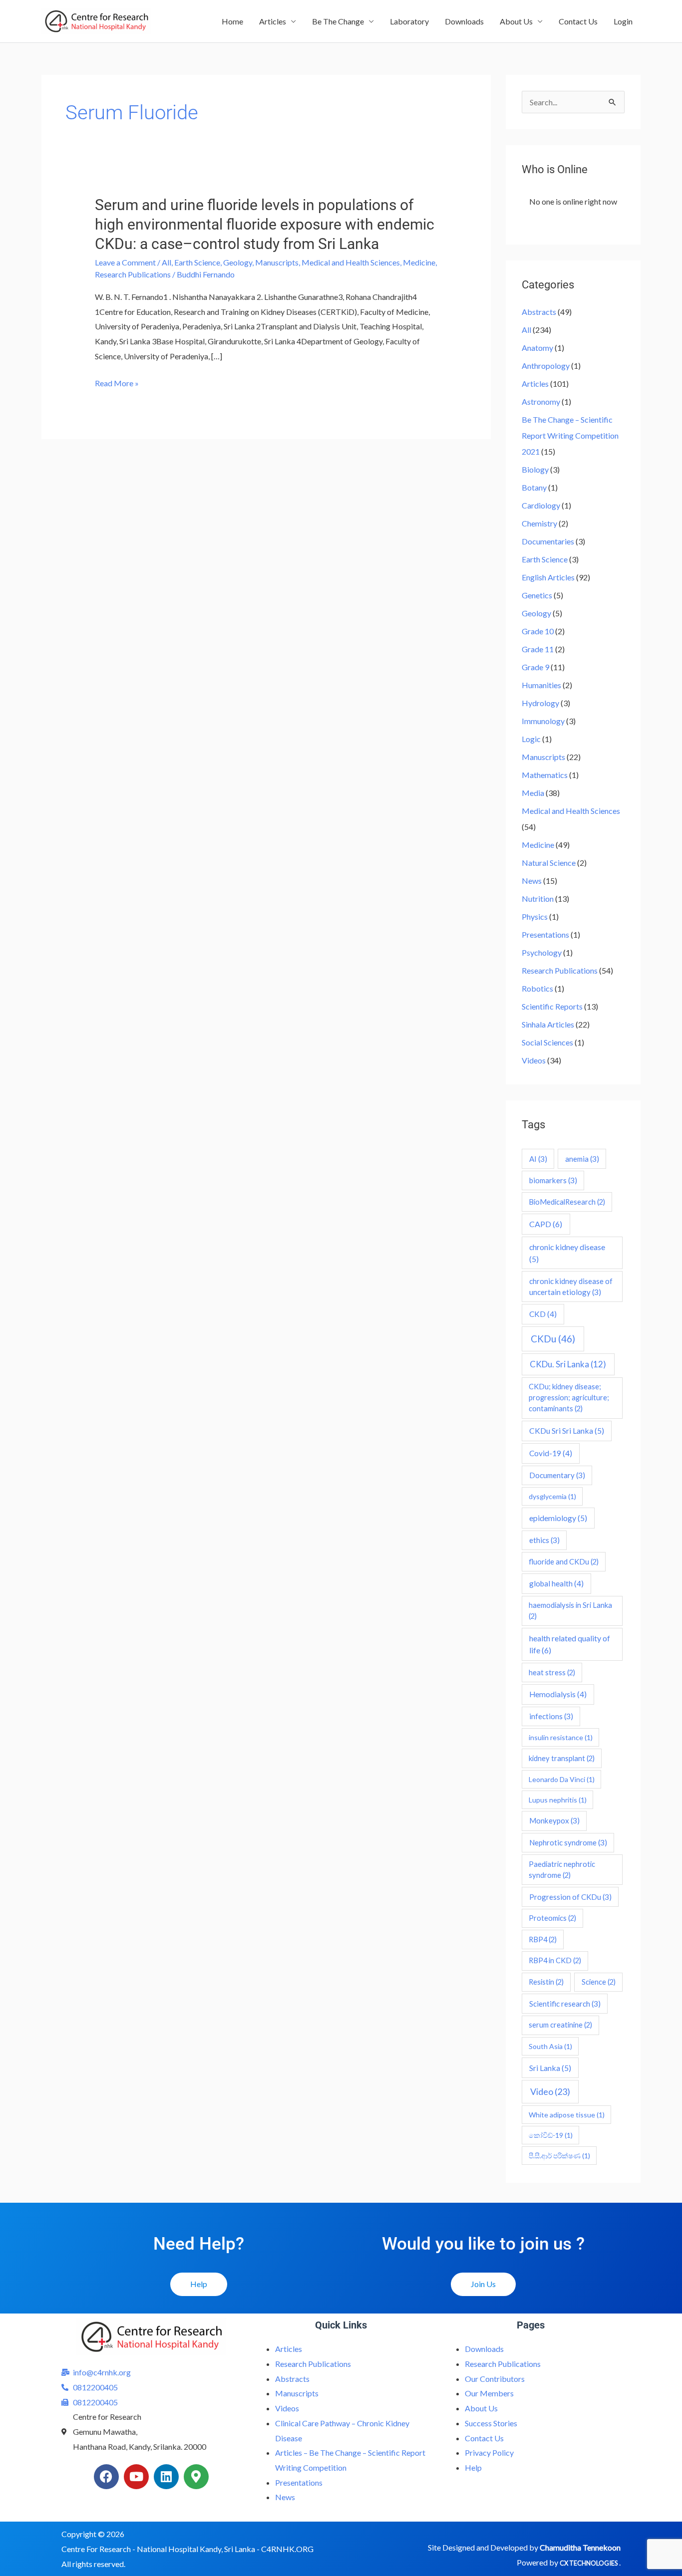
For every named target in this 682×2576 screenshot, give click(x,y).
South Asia (550, 2046)
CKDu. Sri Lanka (568, 1364)
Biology (535, 469)
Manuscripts (277, 262)
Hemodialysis (558, 1694)
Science (599, 1982)
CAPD (546, 1224)
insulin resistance (561, 1737)
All (167, 262)
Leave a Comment (125, 262)
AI (538, 1159)
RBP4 (543, 1939)
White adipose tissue (567, 2115)
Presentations (545, 934)
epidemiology (558, 1518)
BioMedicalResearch (567, 1202)
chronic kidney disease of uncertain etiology (571, 1287)
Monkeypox (554, 1820)
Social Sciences (547, 1042)
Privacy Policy (489, 2452)
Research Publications (133, 274)
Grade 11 (538, 649)
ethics (544, 1540)
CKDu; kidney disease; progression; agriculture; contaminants (569, 1398)
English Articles (548, 577)
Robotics (537, 988)
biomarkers (553, 1180)
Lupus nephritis (558, 1800)
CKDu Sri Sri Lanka (567, 1430)
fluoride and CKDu (564, 1562)
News (532, 881)
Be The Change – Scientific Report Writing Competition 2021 (570, 435)
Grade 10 (538, 631)
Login (623, 21)
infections (551, 1716)
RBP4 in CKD (555, 1960)
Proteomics (552, 1918)
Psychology (542, 952)
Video (550, 2091)
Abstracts (539, 312)
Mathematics (545, 775)
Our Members (489, 2393)
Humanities (541, 685)
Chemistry (539, 523)
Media (533, 793)
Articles (273, 21)
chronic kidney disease (567, 1253)
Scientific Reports (552, 1006)
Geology (238, 262)
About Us (516, 21)
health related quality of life (570, 1644)
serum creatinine (560, 2025)
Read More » (117, 383)
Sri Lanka (550, 2068)
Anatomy (537, 348)
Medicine (419, 262)
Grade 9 (535, 667)
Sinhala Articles (548, 1024)
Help (473, 2467)
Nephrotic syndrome (568, 1842)
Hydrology (540, 703)
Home (232, 21)
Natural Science (549, 863)
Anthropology (546, 366)
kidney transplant (562, 1758)
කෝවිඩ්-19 (551, 2135)
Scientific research (565, 2004)
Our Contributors (495, 2379)
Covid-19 (551, 1453)
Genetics (537, 595)
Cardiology (541, 505)
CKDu (553, 1339)
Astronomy (541, 401)
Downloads (464, 21)
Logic (531, 739)
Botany (534, 487)
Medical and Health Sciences (351, 262)
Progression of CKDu (570, 1897)
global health (556, 1583)
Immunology (543, 721)
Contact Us (578, 21)
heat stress (552, 1673)
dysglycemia (552, 1496)
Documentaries (548, 541)
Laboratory (409, 21)
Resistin (546, 1982)
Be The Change (338, 21)
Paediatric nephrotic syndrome (562, 1870)
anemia (582, 1159)
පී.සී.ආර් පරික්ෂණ (559, 2156)
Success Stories (491, 2423)
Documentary (557, 1475)
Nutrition (538, 899)
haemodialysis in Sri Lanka (570, 1611)
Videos (534, 1060)
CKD (543, 1314)
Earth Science (197, 262)
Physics (535, 916)
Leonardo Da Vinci (562, 1779)
